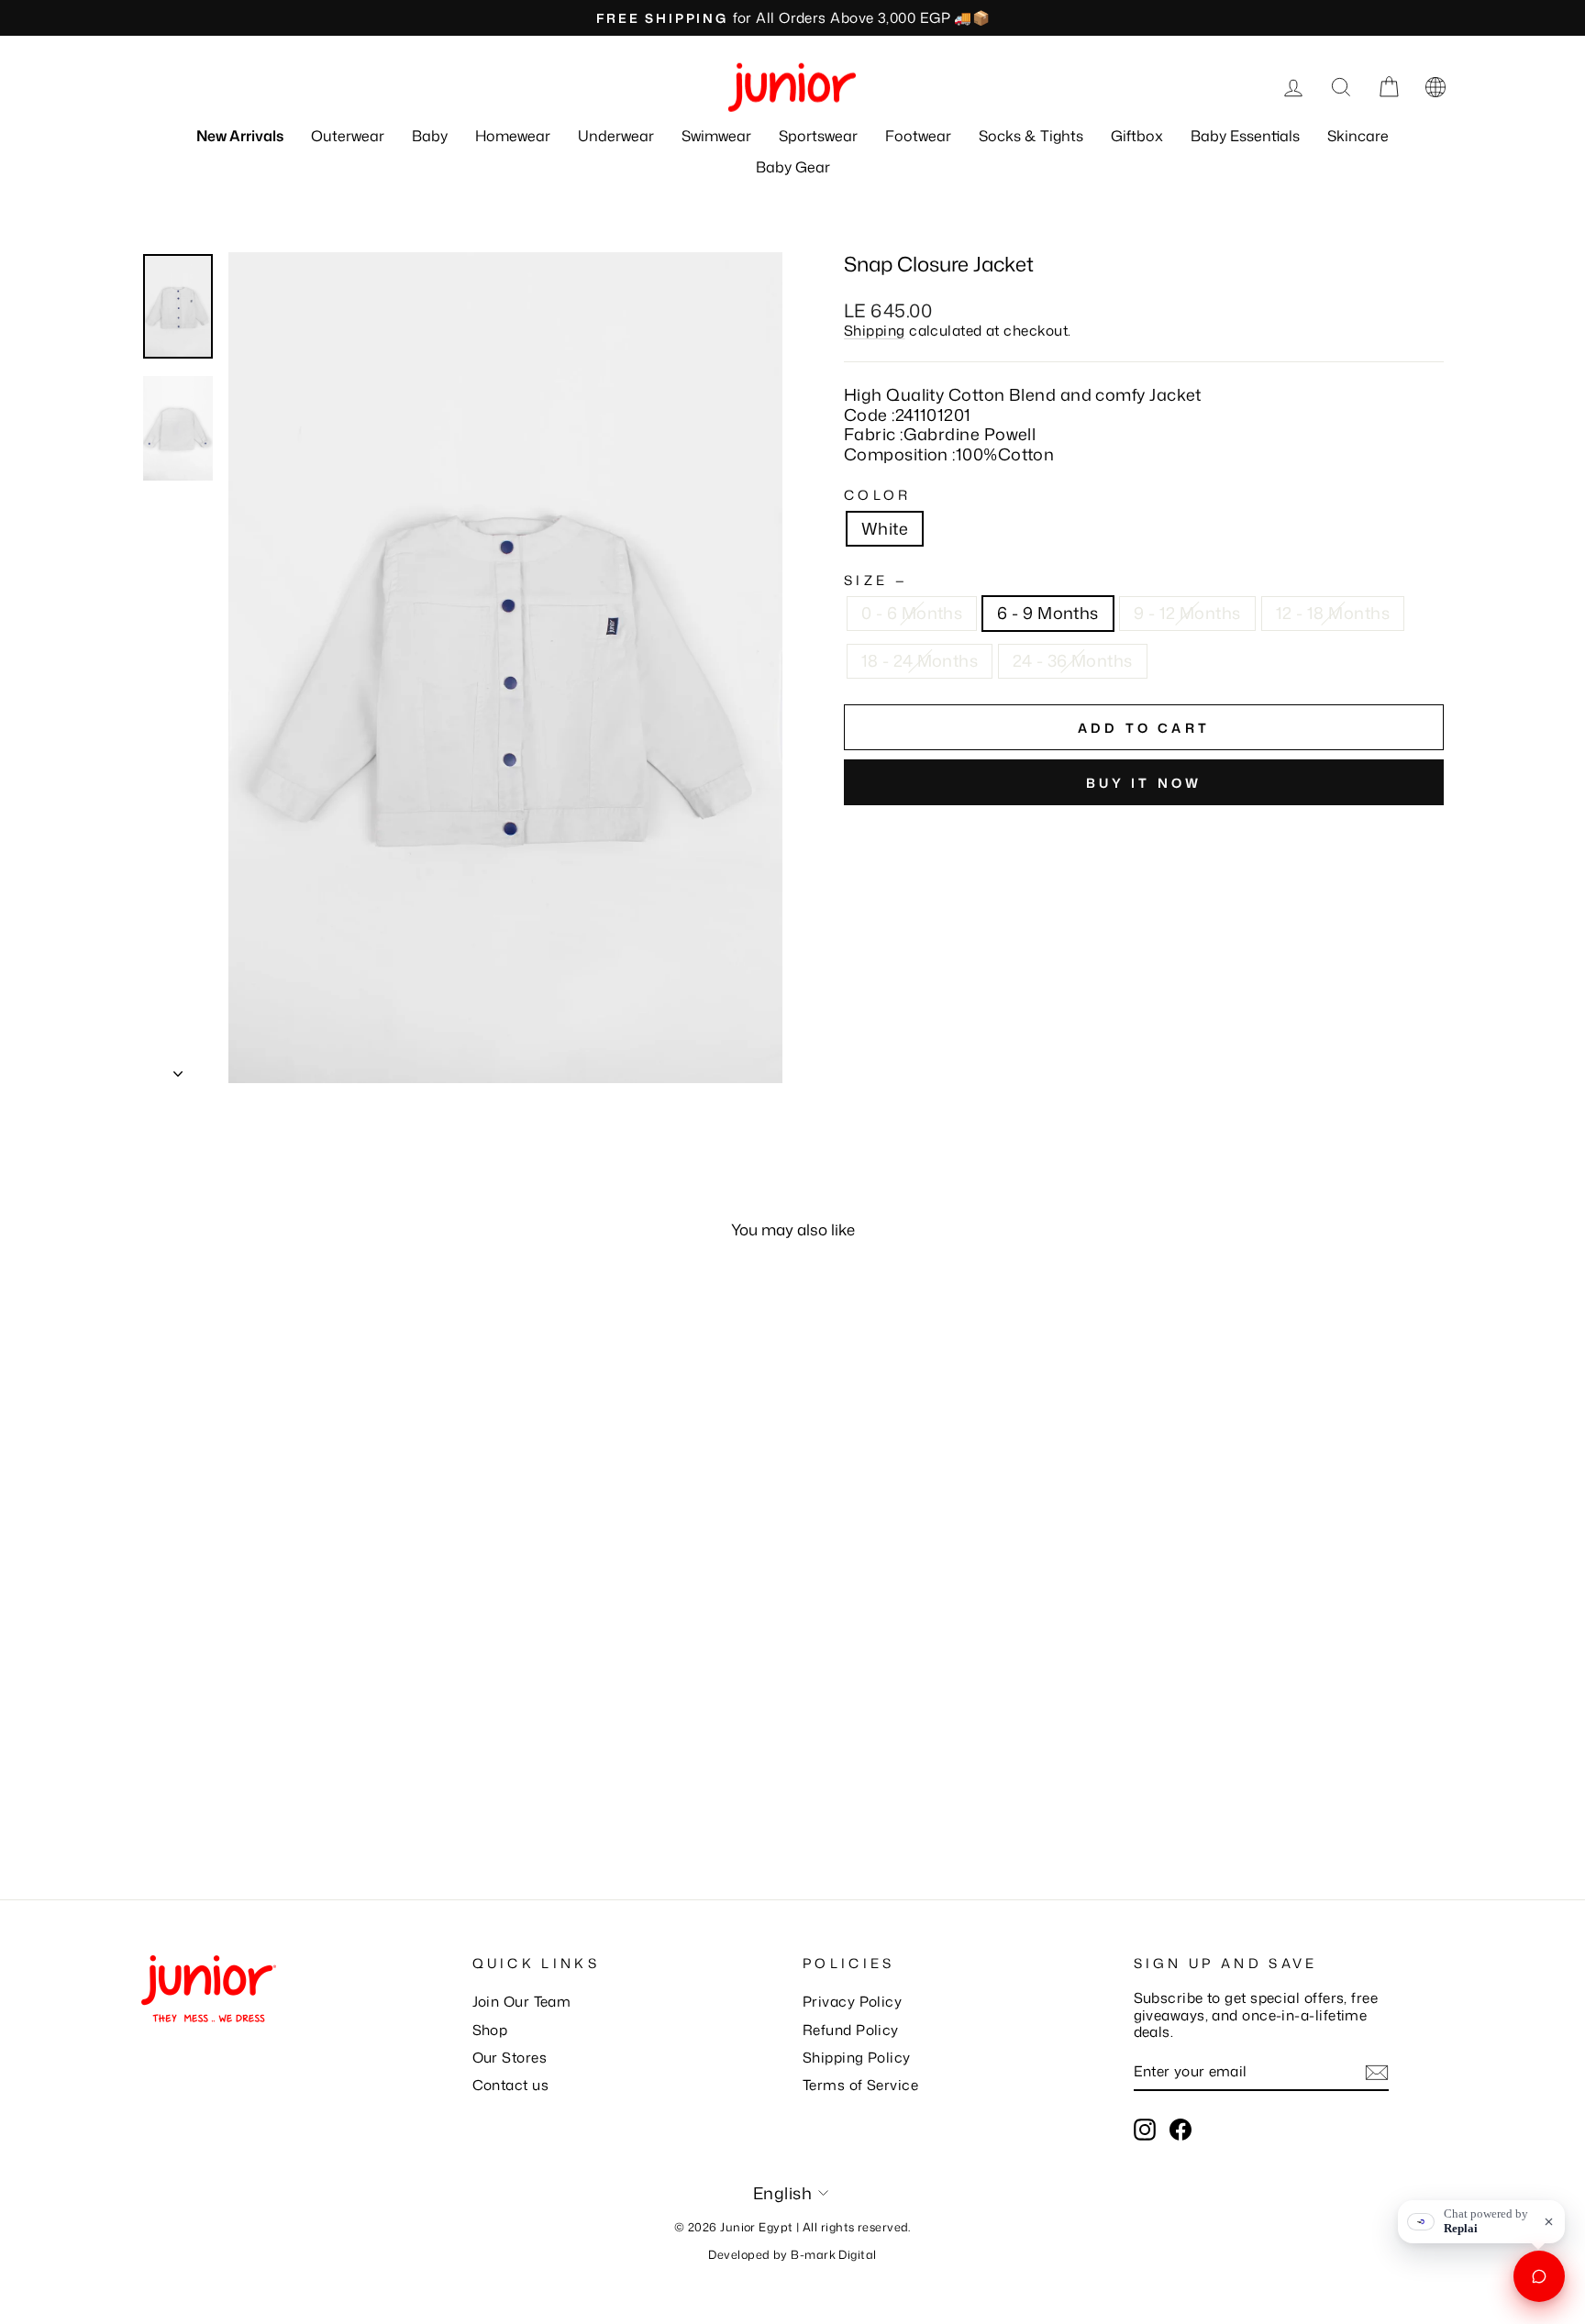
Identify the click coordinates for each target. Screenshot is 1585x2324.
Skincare (1358, 136)
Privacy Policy (852, 2001)
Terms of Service (860, 2085)
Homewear (513, 136)
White (885, 528)
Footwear (918, 136)
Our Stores (510, 2057)
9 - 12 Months (1187, 613)
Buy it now (1144, 783)
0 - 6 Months (912, 613)
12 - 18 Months (1333, 613)
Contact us (511, 2085)
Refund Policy (851, 2030)
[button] (1435, 87)
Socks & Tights (1031, 136)
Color (878, 495)
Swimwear (716, 136)
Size (874, 580)
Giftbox (1137, 136)
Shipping (875, 330)
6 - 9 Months (1047, 613)
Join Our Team (522, 2001)
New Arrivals (240, 136)
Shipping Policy (857, 2057)
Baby (430, 136)
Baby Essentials (1245, 136)
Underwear (616, 136)
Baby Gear (793, 167)
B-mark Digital (833, 2254)
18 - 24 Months (920, 660)
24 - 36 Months (1072, 660)
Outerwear (348, 136)
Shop (490, 2030)
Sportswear (818, 136)
